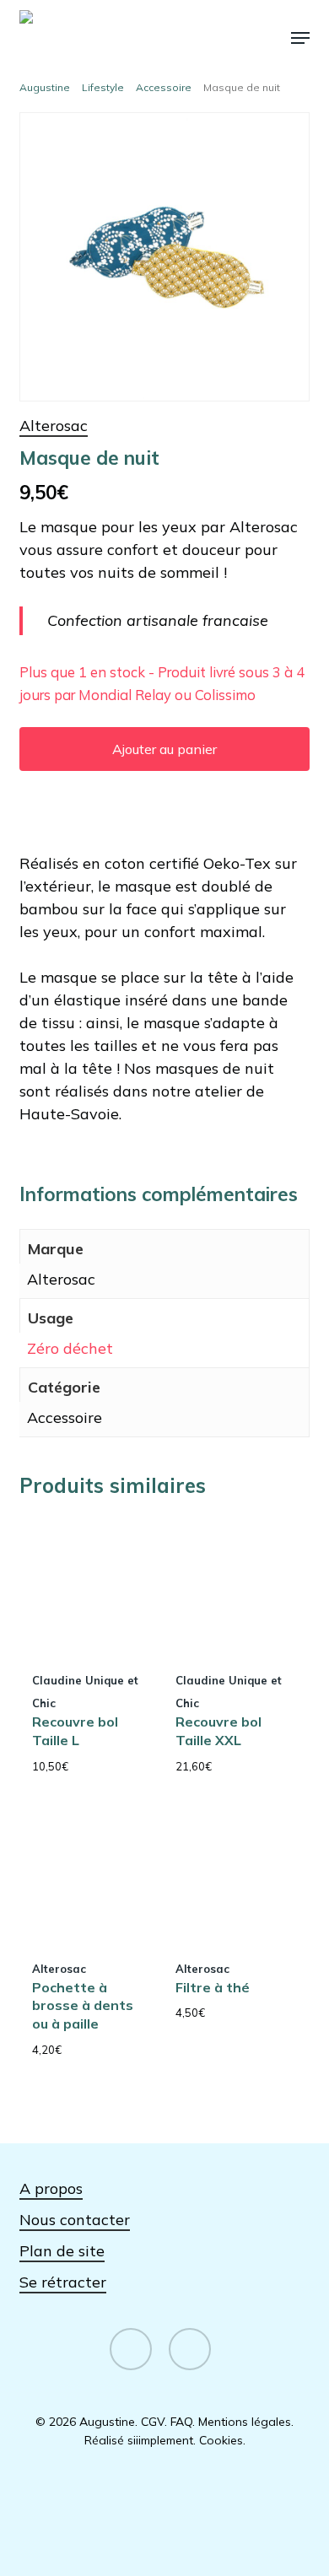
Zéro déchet (70, 1348)
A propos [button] (51, 2188)
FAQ (181, 2422)
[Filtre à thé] (232, 1874)
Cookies (221, 2440)
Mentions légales (245, 2422)
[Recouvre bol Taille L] (89, 1586)
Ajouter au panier (164, 749)
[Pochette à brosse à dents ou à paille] (89, 1874)
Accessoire (164, 87)
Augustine (45, 87)
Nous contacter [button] (75, 2220)
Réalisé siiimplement (139, 2440)
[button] (300, 38)
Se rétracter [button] (63, 2282)
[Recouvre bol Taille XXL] (232, 1586)
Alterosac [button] (54, 426)
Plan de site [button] (62, 2251)
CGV (153, 2422)
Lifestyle (103, 87)
